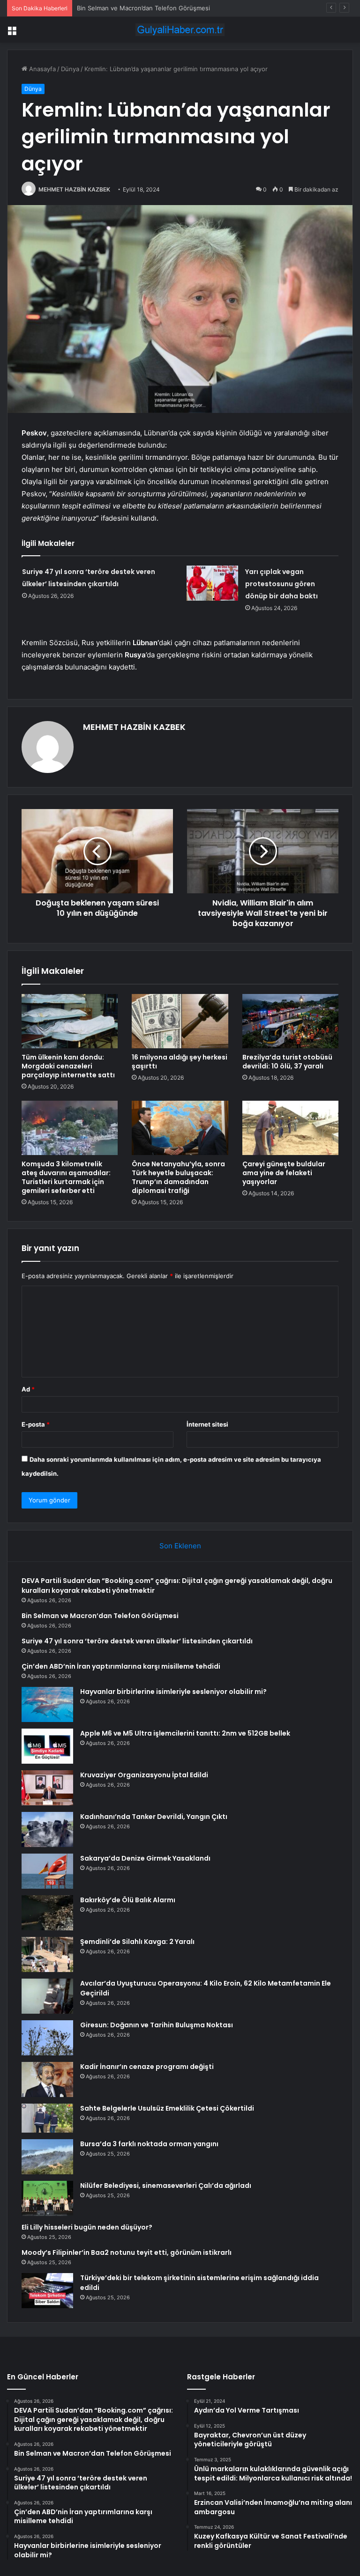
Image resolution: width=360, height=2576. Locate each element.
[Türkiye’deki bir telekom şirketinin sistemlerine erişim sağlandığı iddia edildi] (47, 2291)
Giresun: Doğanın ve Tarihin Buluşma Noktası (157, 2025)
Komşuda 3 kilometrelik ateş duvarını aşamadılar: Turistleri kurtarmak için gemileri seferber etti (66, 1177)
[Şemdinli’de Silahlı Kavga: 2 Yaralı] (47, 1954)
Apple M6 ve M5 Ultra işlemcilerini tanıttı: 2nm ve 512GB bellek (185, 1733)
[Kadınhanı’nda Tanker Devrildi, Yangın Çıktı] (47, 1829)
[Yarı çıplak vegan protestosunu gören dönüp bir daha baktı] (212, 583)
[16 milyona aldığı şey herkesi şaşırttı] (180, 1021)
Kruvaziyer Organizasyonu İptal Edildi (144, 1775)
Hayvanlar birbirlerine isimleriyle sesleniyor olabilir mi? (173, 1692)
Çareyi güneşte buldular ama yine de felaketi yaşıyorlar (284, 1173)
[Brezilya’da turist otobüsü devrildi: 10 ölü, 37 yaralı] (290, 1021)
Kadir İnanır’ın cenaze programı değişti (147, 2067)
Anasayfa (41, 69)
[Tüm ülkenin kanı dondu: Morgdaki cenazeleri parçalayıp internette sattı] (70, 1021)
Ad (28, 1389)
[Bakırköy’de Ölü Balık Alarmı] (47, 1913)
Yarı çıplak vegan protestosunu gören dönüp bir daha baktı (281, 584)
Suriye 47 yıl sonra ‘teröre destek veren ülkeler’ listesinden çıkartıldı (176, 8)
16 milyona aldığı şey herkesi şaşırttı (180, 1062)
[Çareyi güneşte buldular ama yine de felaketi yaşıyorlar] (290, 1128)
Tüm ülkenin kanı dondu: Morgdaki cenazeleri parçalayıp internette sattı (68, 1066)
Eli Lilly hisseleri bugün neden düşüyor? (87, 2227)
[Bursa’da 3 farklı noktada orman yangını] (47, 2157)
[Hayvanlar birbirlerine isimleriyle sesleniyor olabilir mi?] (47, 1704)
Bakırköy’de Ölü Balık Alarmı (128, 1900)
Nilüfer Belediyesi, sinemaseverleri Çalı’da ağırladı (166, 2186)
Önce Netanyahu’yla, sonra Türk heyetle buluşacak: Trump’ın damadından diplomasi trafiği (178, 1177)
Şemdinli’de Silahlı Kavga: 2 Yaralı (137, 1942)
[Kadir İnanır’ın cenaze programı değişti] (47, 2079)
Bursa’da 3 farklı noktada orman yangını (149, 2144)
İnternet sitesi (207, 1424)
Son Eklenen (180, 1546)
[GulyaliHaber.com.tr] (180, 30)
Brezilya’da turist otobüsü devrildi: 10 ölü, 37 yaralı (287, 1062)
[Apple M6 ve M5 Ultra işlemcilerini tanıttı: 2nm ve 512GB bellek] (47, 1746)
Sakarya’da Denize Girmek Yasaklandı (145, 1858)
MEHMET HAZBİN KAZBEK (74, 189)
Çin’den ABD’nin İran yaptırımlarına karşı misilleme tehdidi (121, 1666)
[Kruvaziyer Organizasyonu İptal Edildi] (47, 1788)
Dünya (70, 69)
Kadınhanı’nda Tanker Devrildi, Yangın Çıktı (154, 1817)
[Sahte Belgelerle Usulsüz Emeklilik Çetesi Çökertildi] (47, 2118)
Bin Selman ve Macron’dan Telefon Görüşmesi (100, 1616)
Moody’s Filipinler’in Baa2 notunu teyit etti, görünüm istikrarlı (127, 2252)
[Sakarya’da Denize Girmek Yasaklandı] (47, 1871)
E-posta (36, 1424)
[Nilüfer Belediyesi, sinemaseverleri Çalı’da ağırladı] (47, 2198)
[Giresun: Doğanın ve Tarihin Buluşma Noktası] (47, 2038)
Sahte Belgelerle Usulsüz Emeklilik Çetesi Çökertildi (167, 2108)
